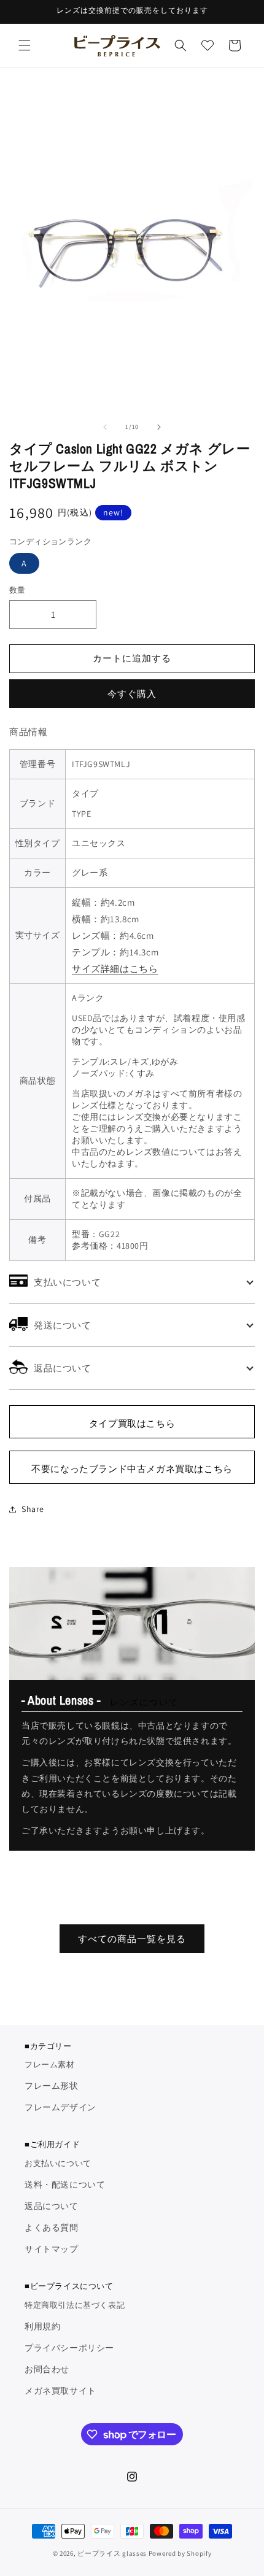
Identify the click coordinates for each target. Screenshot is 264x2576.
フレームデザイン (60, 2107)
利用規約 (42, 2326)
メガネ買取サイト (60, 2391)
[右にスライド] (159, 427)
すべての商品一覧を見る (132, 1939)
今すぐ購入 (132, 694)
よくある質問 (52, 2227)
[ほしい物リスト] (208, 45)
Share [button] (33, 1509)
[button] (25, 45)
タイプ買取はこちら (132, 1423)
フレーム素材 (50, 2065)
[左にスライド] (105, 427)
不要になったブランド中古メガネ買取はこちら (132, 1469)
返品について (52, 2206)
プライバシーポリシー (69, 2348)
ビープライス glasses (112, 2553)
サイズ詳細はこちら (115, 969)
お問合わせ (47, 2369)
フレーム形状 (52, 2086)
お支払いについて (58, 2163)
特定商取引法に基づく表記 (75, 2305)
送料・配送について (65, 2185)
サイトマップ (52, 2249)
